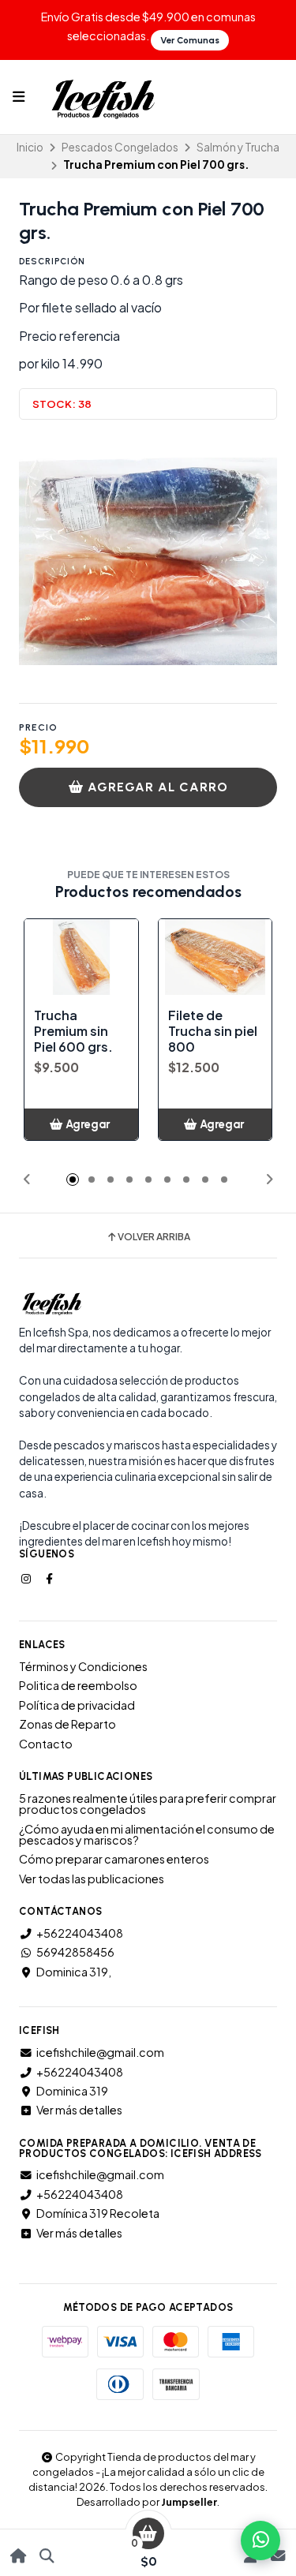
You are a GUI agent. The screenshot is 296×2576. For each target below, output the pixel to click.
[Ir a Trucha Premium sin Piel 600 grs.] (81, 957)
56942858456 (75, 1952)
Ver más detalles (79, 2110)
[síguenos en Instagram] (28, 1578)
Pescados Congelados (120, 147)
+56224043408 (80, 1933)
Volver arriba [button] (154, 1237)
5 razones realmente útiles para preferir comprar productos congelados (148, 1804)
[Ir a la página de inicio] (19, 2556)
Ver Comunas (190, 40)
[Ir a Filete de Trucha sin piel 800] (215, 957)
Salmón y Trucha (238, 147)
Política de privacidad (77, 1705)
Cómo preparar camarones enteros (114, 1859)
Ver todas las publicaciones (92, 1879)
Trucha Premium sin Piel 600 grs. (73, 1031)
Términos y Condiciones (83, 1666)
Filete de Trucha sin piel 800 (213, 1031)
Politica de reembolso (78, 1685)
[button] (27, 1180)
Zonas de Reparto (67, 1724)
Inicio (30, 147)
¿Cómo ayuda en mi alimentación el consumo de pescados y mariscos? (147, 1835)
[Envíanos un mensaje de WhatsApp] (260, 2540)
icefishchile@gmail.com (100, 2052)
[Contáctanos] (277, 2556)
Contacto (46, 1744)
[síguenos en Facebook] (51, 1578)
